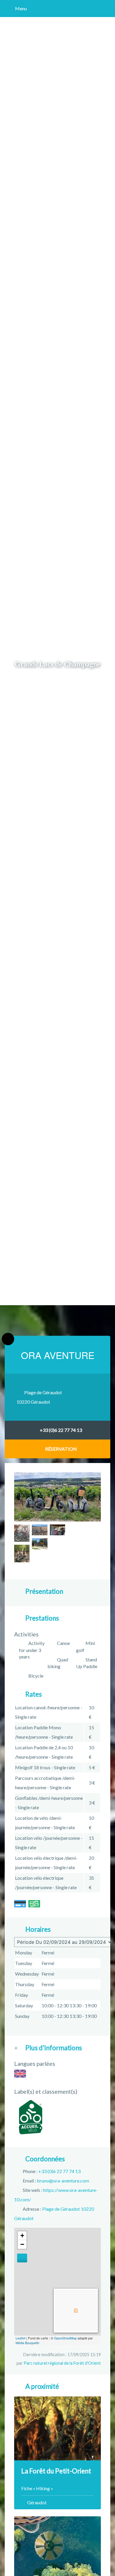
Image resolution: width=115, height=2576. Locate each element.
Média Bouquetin (27, 2343)
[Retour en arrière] (8, 1339)
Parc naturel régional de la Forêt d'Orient (62, 2363)
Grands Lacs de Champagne (57, 664)
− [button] (22, 2244)
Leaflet (20, 2338)
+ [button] (22, 2236)
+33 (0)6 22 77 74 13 (61, 1430)
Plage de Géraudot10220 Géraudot (39, 1397)
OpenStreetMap (65, 2338)
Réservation (61, 1449)
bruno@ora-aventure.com (63, 2181)
